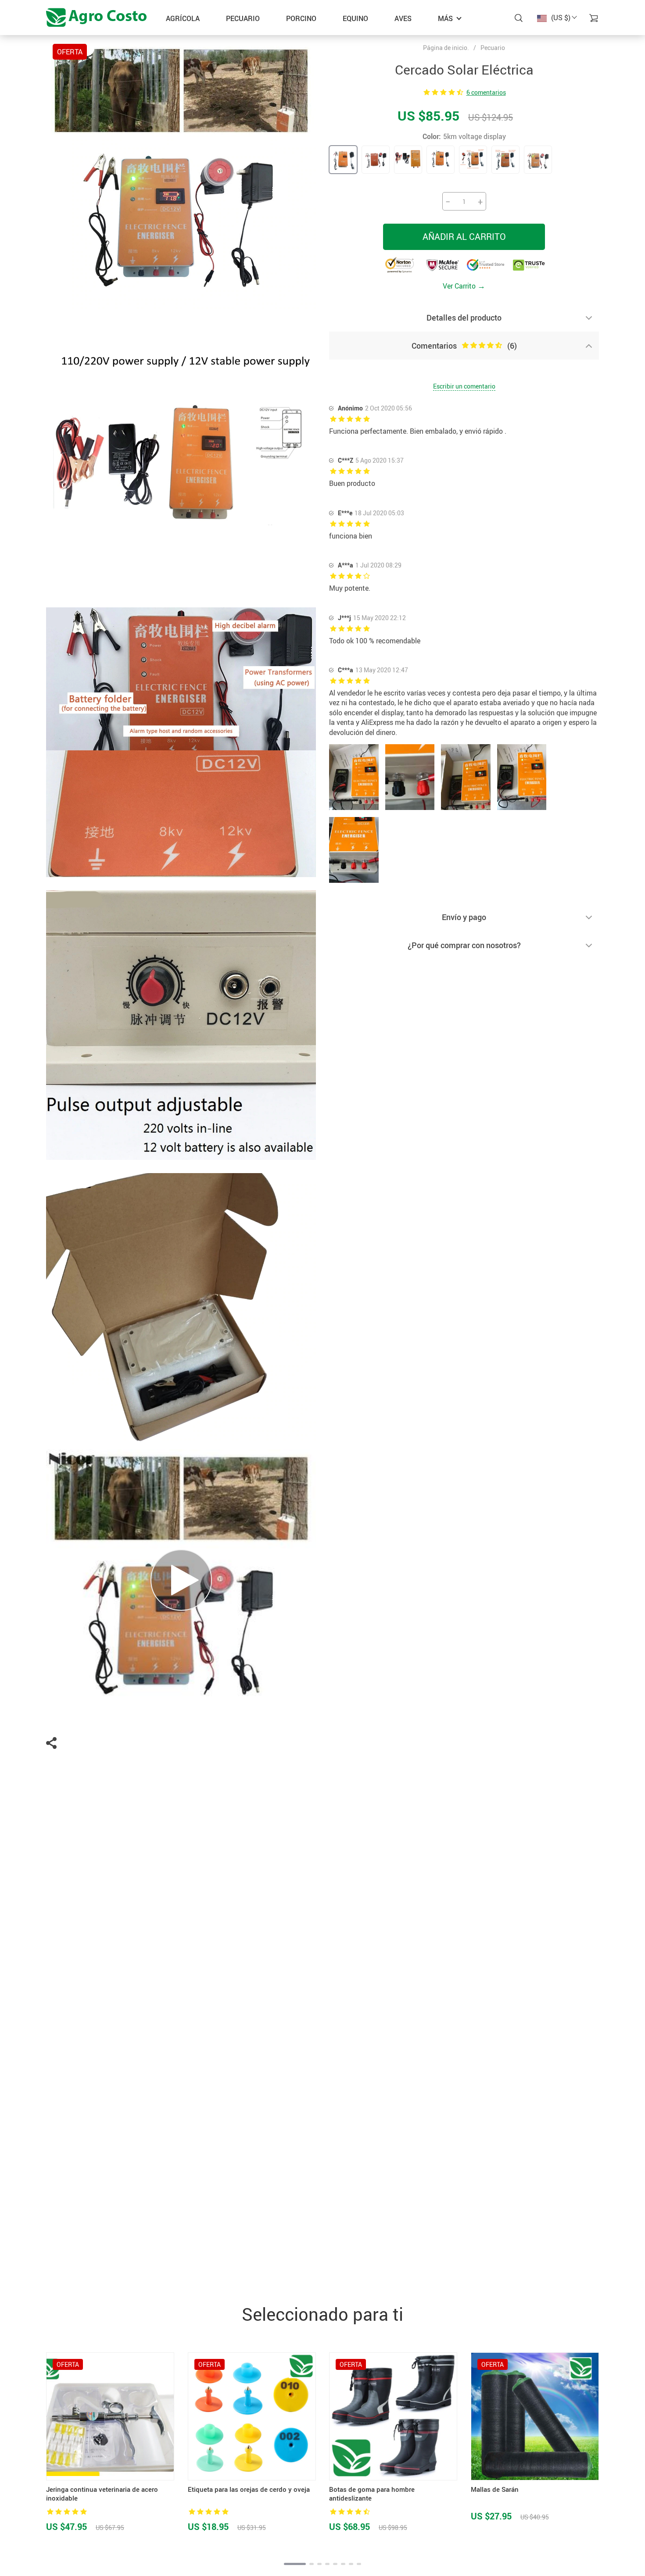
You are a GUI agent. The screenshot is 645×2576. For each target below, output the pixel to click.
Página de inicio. (446, 48)
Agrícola (183, 18)
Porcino (301, 18)
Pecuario (243, 18)
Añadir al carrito (464, 237)
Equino (355, 18)
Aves (403, 18)
